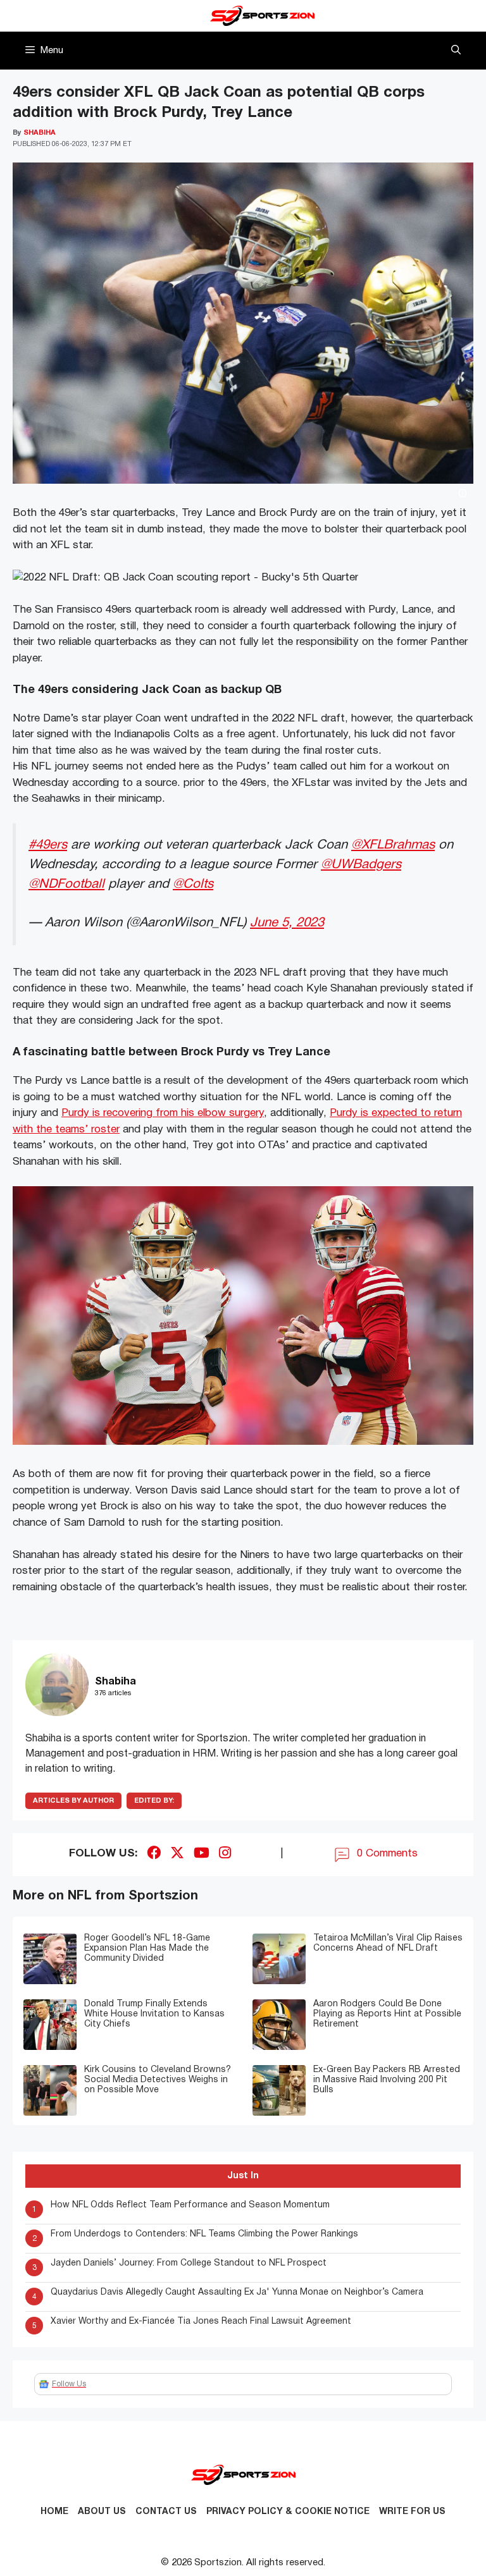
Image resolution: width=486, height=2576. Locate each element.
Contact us (166, 2512)
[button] (456, 51)
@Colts (193, 884)
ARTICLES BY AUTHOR (73, 1801)
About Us (102, 2512)
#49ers (48, 845)
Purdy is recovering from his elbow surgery (163, 1113)
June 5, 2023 (287, 923)
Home (54, 2512)
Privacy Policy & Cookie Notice (288, 2512)
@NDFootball (66, 884)
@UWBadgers (361, 865)
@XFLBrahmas (393, 845)
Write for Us (412, 2512)
